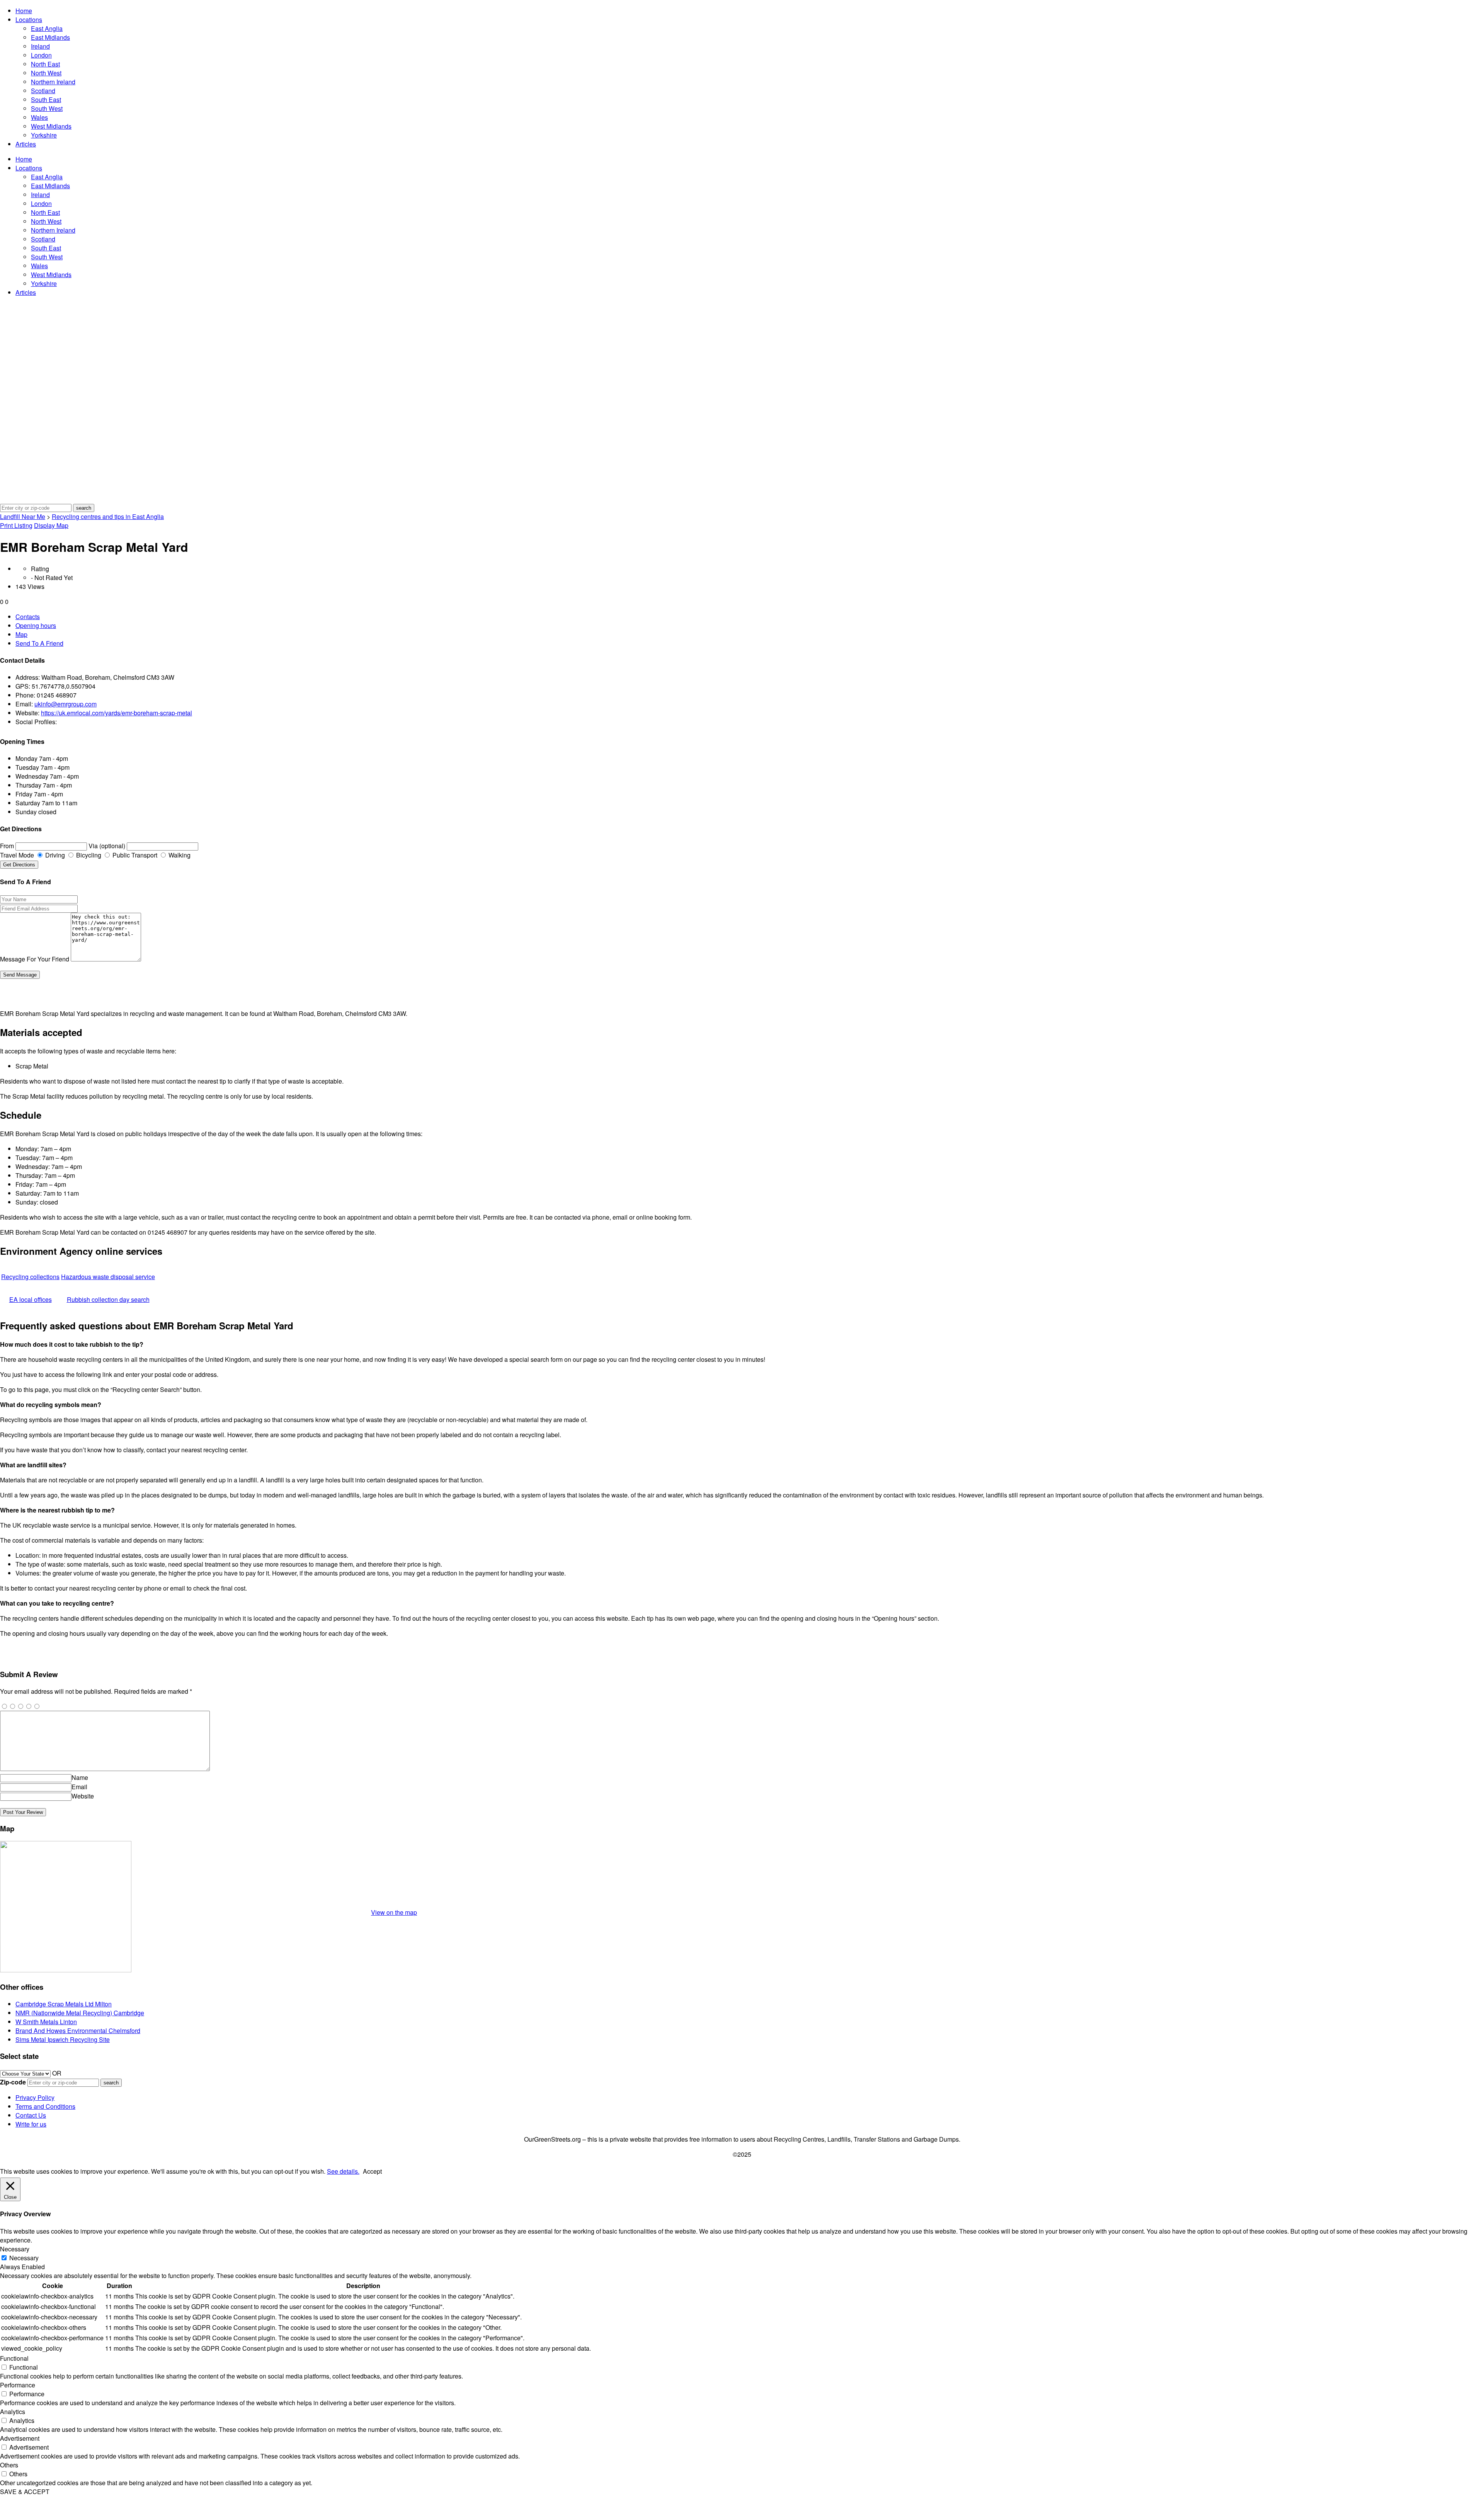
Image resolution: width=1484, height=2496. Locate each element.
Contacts (28, 617)
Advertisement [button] (20, 2438)
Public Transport (134, 855)
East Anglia (47, 28)
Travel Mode (17, 855)
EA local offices (31, 1299)
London (41, 55)
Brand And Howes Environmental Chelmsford (78, 2031)
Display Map (51, 525)
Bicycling (88, 855)
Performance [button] (18, 2385)
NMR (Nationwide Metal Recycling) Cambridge (80, 2013)
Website (83, 1796)
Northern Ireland (53, 82)
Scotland (43, 91)
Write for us (31, 2124)
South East (46, 100)
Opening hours (36, 625)
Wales (39, 117)
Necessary (24, 2258)
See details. (343, 2171)
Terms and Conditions (45, 2106)
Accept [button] (372, 2171)
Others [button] (9, 2465)
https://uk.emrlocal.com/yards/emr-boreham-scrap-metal (117, 713)
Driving (54, 855)
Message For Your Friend (35, 959)
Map (21, 634)
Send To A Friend (39, 643)
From (7, 846)
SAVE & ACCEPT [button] (25, 2492)
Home (24, 11)
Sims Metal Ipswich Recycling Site (63, 2039)
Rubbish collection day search (108, 1299)
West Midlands (51, 126)
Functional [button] (14, 2358)
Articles (26, 144)
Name (80, 1777)
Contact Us (31, 2115)
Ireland (40, 46)
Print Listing (16, 525)
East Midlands (50, 37)
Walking (179, 855)
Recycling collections (30, 1277)
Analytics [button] (13, 2412)
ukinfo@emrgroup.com (66, 704)
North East (45, 64)
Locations (29, 20)
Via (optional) (107, 846)
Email (79, 1787)
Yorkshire (44, 135)
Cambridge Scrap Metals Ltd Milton (64, 2004)
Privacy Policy (35, 2097)
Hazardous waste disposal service (108, 1277)
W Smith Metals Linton (46, 2022)
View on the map (394, 1912)
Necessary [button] (15, 2249)
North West (46, 73)
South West (47, 108)
